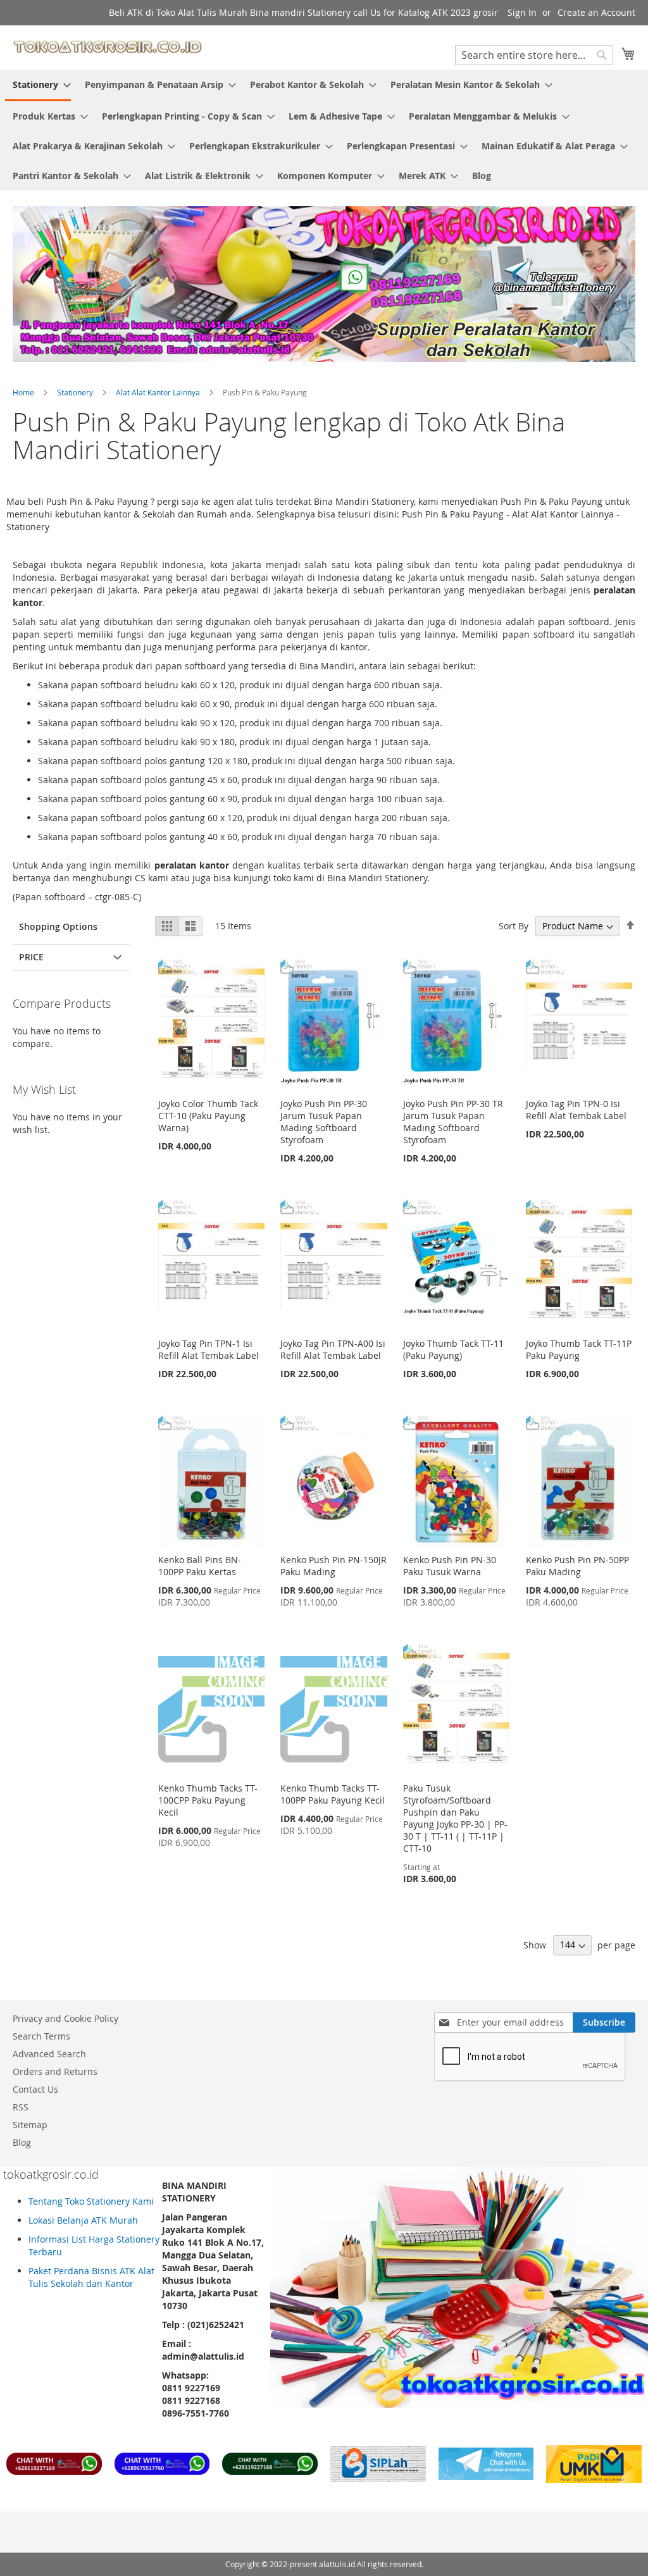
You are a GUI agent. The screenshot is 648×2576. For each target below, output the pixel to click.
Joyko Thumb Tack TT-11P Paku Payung (579, 1349)
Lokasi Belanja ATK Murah (83, 2220)
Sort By (514, 926)
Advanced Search (49, 2054)
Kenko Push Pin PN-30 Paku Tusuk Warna (450, 1566)
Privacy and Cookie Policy (65, 2018)
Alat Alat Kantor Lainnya (159, 392)
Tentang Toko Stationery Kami (91, 2201)
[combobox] (534, 55)
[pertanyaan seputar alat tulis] (486, 2476)
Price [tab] (31, 957)
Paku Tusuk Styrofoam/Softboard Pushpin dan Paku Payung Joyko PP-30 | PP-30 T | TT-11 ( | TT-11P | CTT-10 (455, 1818)
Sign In (522, 12)
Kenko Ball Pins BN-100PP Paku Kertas (200, 1566)
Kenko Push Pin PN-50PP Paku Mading (577, 1566)
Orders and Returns (55, 2071)
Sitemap (30, 2125)
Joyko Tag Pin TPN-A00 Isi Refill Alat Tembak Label (333, 1349)
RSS (21, 2107)
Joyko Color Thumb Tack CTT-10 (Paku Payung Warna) (208, 1116)
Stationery (76, 392)
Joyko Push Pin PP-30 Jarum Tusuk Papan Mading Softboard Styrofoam (324, 1122)
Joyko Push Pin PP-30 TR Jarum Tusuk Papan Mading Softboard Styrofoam (453, 1122)
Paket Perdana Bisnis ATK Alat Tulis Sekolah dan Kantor (91, 2277)
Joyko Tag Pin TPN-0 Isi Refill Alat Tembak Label (576, 1110)
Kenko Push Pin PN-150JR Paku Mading (333, 1566)
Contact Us (35, 2089)
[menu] (324, 130)
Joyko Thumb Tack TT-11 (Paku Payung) (453, 1349)
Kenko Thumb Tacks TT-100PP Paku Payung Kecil (333, 1794)
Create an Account (596, 12)
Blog (22, 2142)
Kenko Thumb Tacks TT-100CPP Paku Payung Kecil (208, 1800)
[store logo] (108, 47)
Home (24, 392)
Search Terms (41, 2036)
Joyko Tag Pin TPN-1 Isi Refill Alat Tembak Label (209, 1349)
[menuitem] (38, 85)
